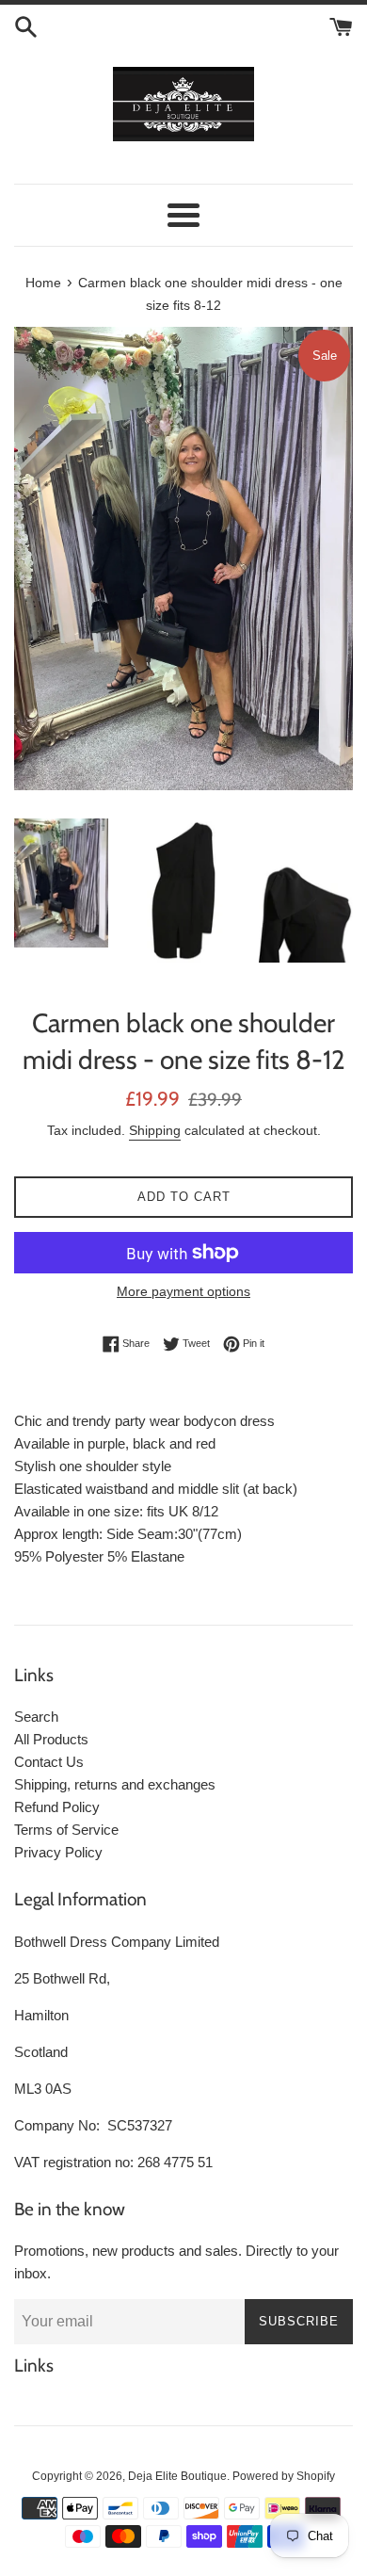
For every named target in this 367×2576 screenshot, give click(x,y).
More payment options (183, 1291)
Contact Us (49, 1762)
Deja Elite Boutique (177, 2476)
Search (36, 1717)
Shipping (155, 1130)
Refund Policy (57, 1807)
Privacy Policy (58, 1852)
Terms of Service (66, 1830)
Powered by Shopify (284, 2476)
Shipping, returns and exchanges (115, 1784)
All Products (51, 1739)
